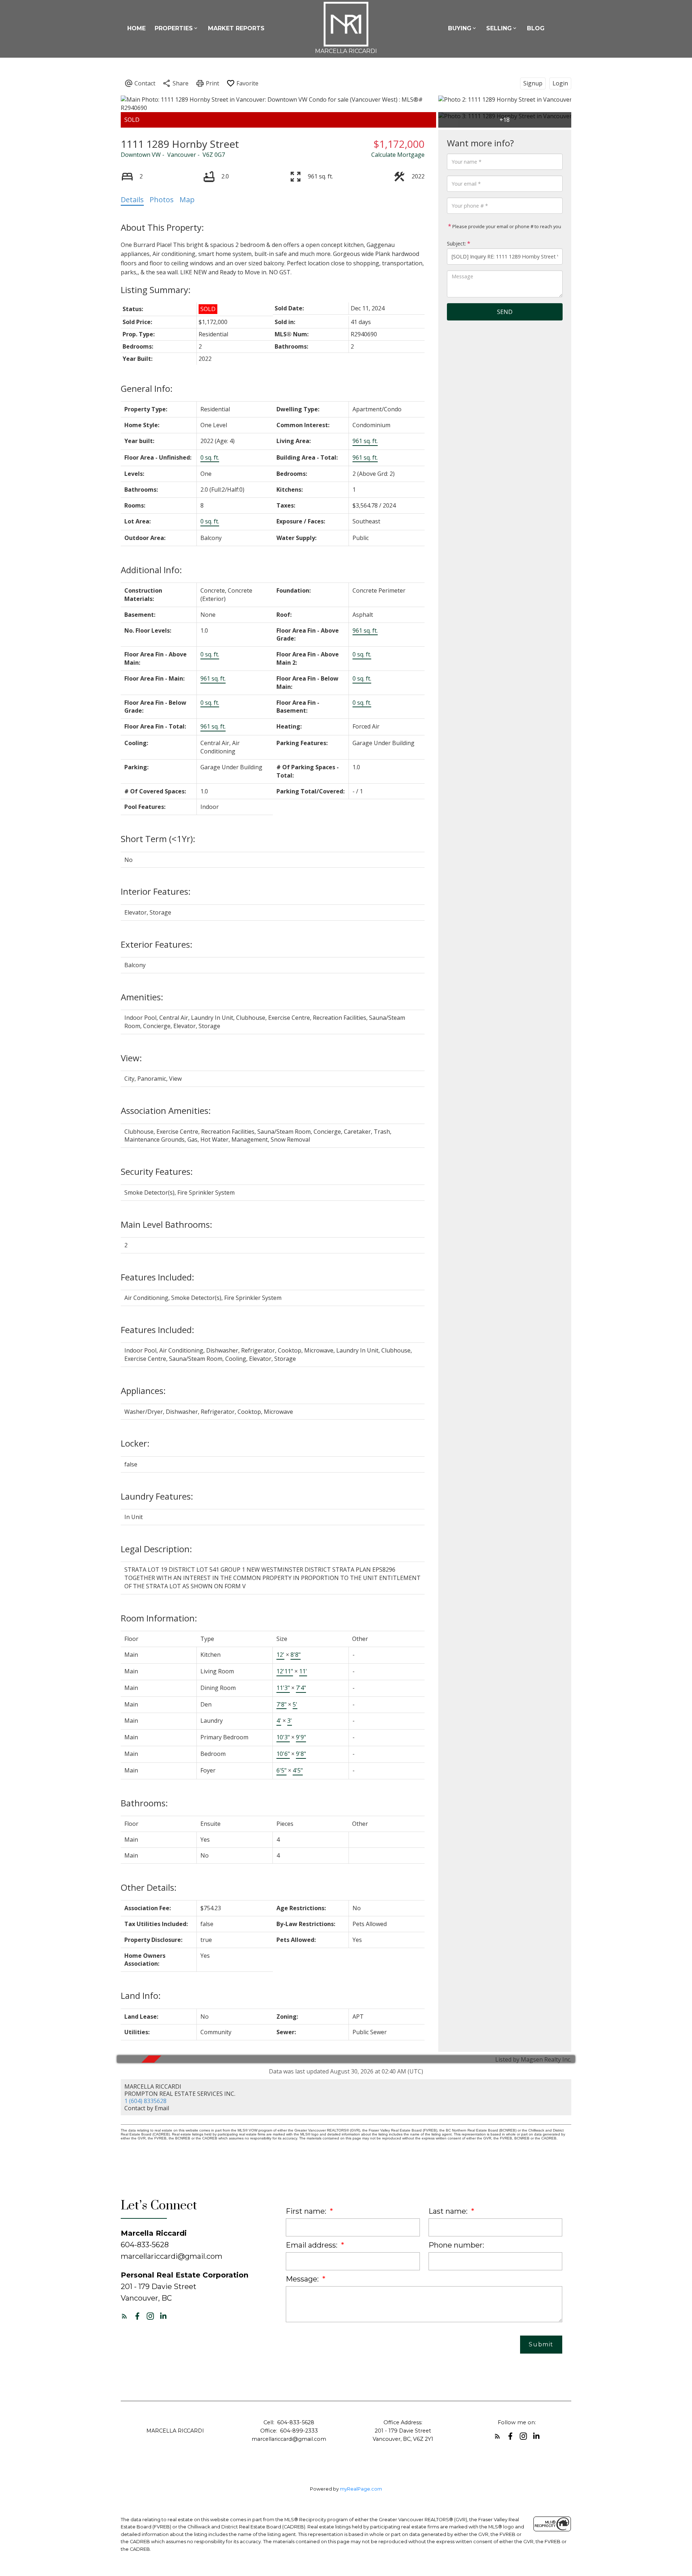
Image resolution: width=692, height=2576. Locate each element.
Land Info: (141, 1995)
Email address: (312, 2245)
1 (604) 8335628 (145, 2101)
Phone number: (456, 2245)
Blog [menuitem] (536, 28)
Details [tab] (132, 200)
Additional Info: (151, 570)
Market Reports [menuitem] (236, 28)
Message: (303, 2279)
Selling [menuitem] (499, 28)
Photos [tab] (162, 200)
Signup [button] (533, 83)
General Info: (147, 388)
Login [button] (560, 83)
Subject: (456, 244)
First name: (307, 2211)
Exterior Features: (157, 944)
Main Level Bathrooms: (167, 1224)
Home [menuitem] (136, 28)
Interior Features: (156, 891)
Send (505, 312)
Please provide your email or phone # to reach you (506, 226)
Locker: (135, 1443)
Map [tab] (187, 200)
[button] (124, 2316)
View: (131, 1058)
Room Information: (159, 1618)
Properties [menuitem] (174, 28)
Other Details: (149, 1887)
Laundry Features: (157, 1496)
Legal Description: (156, 1549)
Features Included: (158, 1277)
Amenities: (142, 997)
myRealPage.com (361, 2489)
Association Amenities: (166, 1110)
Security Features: (157, 1171)
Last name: (449, 2211)
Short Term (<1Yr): (158, 839)
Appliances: (143, 1391)
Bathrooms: (144, 1803)
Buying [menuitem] (460, 28)
